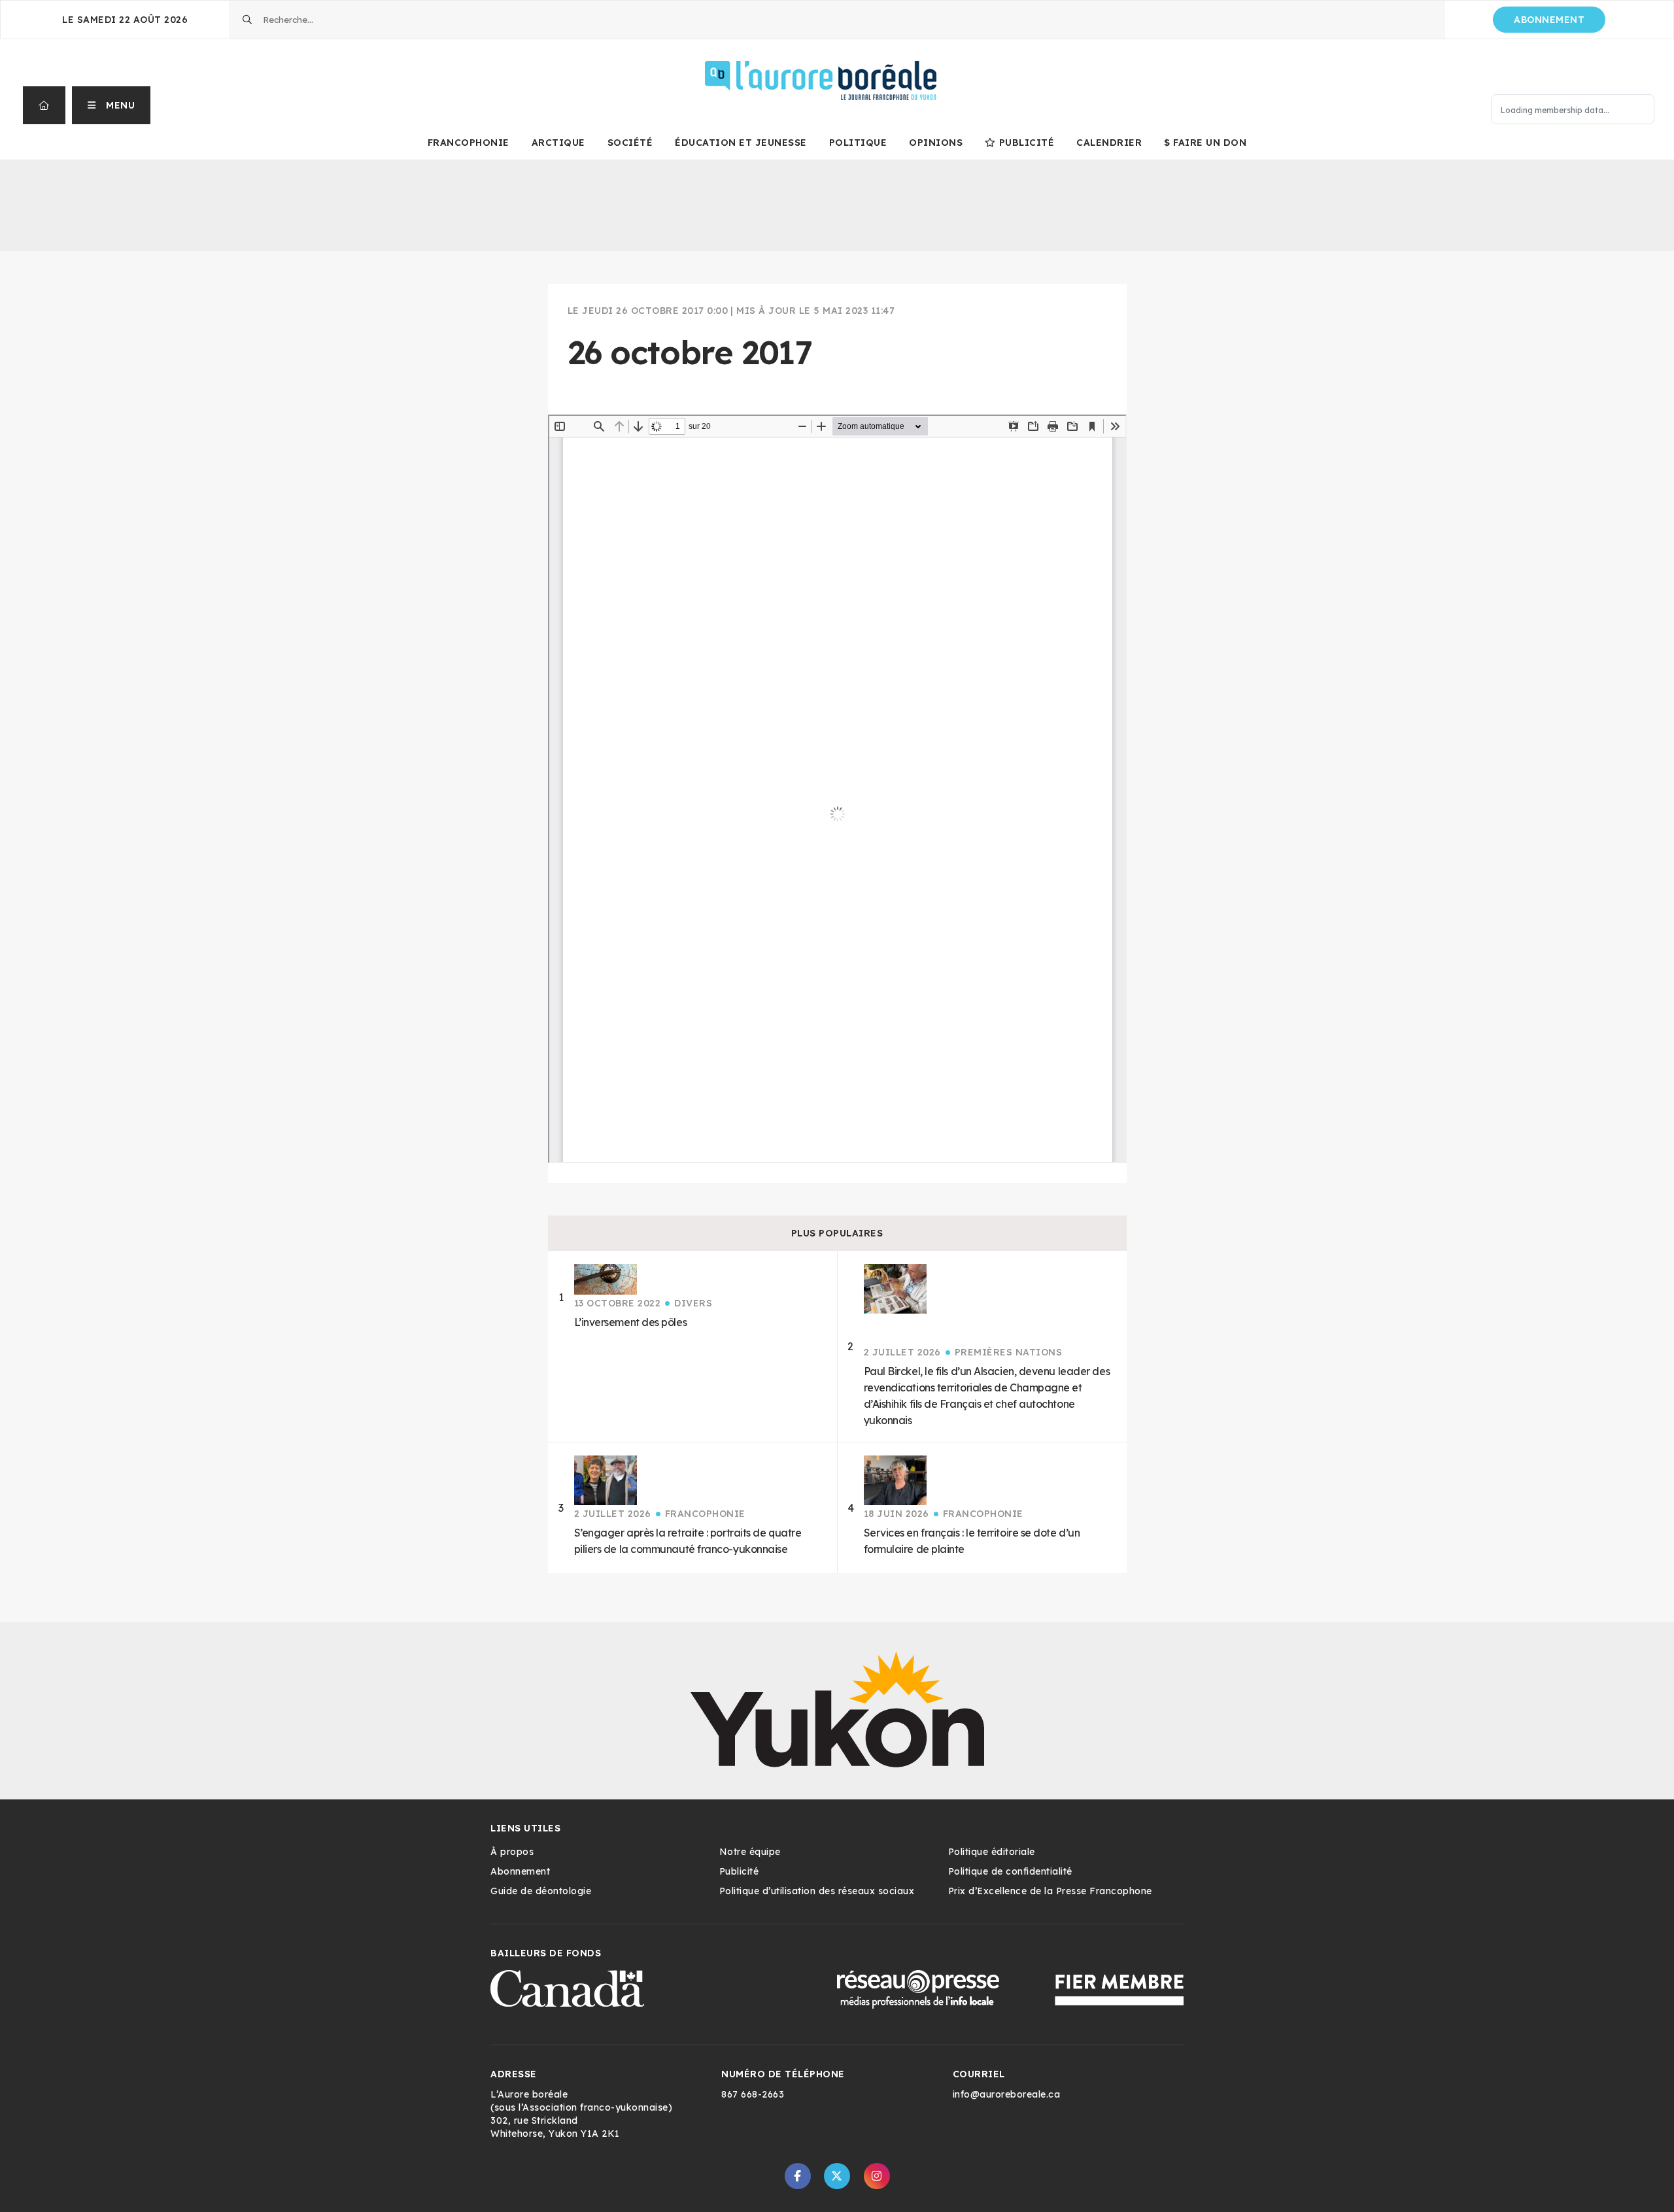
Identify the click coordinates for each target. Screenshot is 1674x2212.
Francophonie (469, 143)
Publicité (1027, 143)
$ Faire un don (1205, 143)
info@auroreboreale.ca (1007, 2094)
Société (630, 143)
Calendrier (1109, 143)
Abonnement (1549, 20)
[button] (111, 105)
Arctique (558, 143)
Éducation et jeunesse (741, 143)
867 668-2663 (753, 2094)
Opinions (936, 143)
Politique (858, 143)
